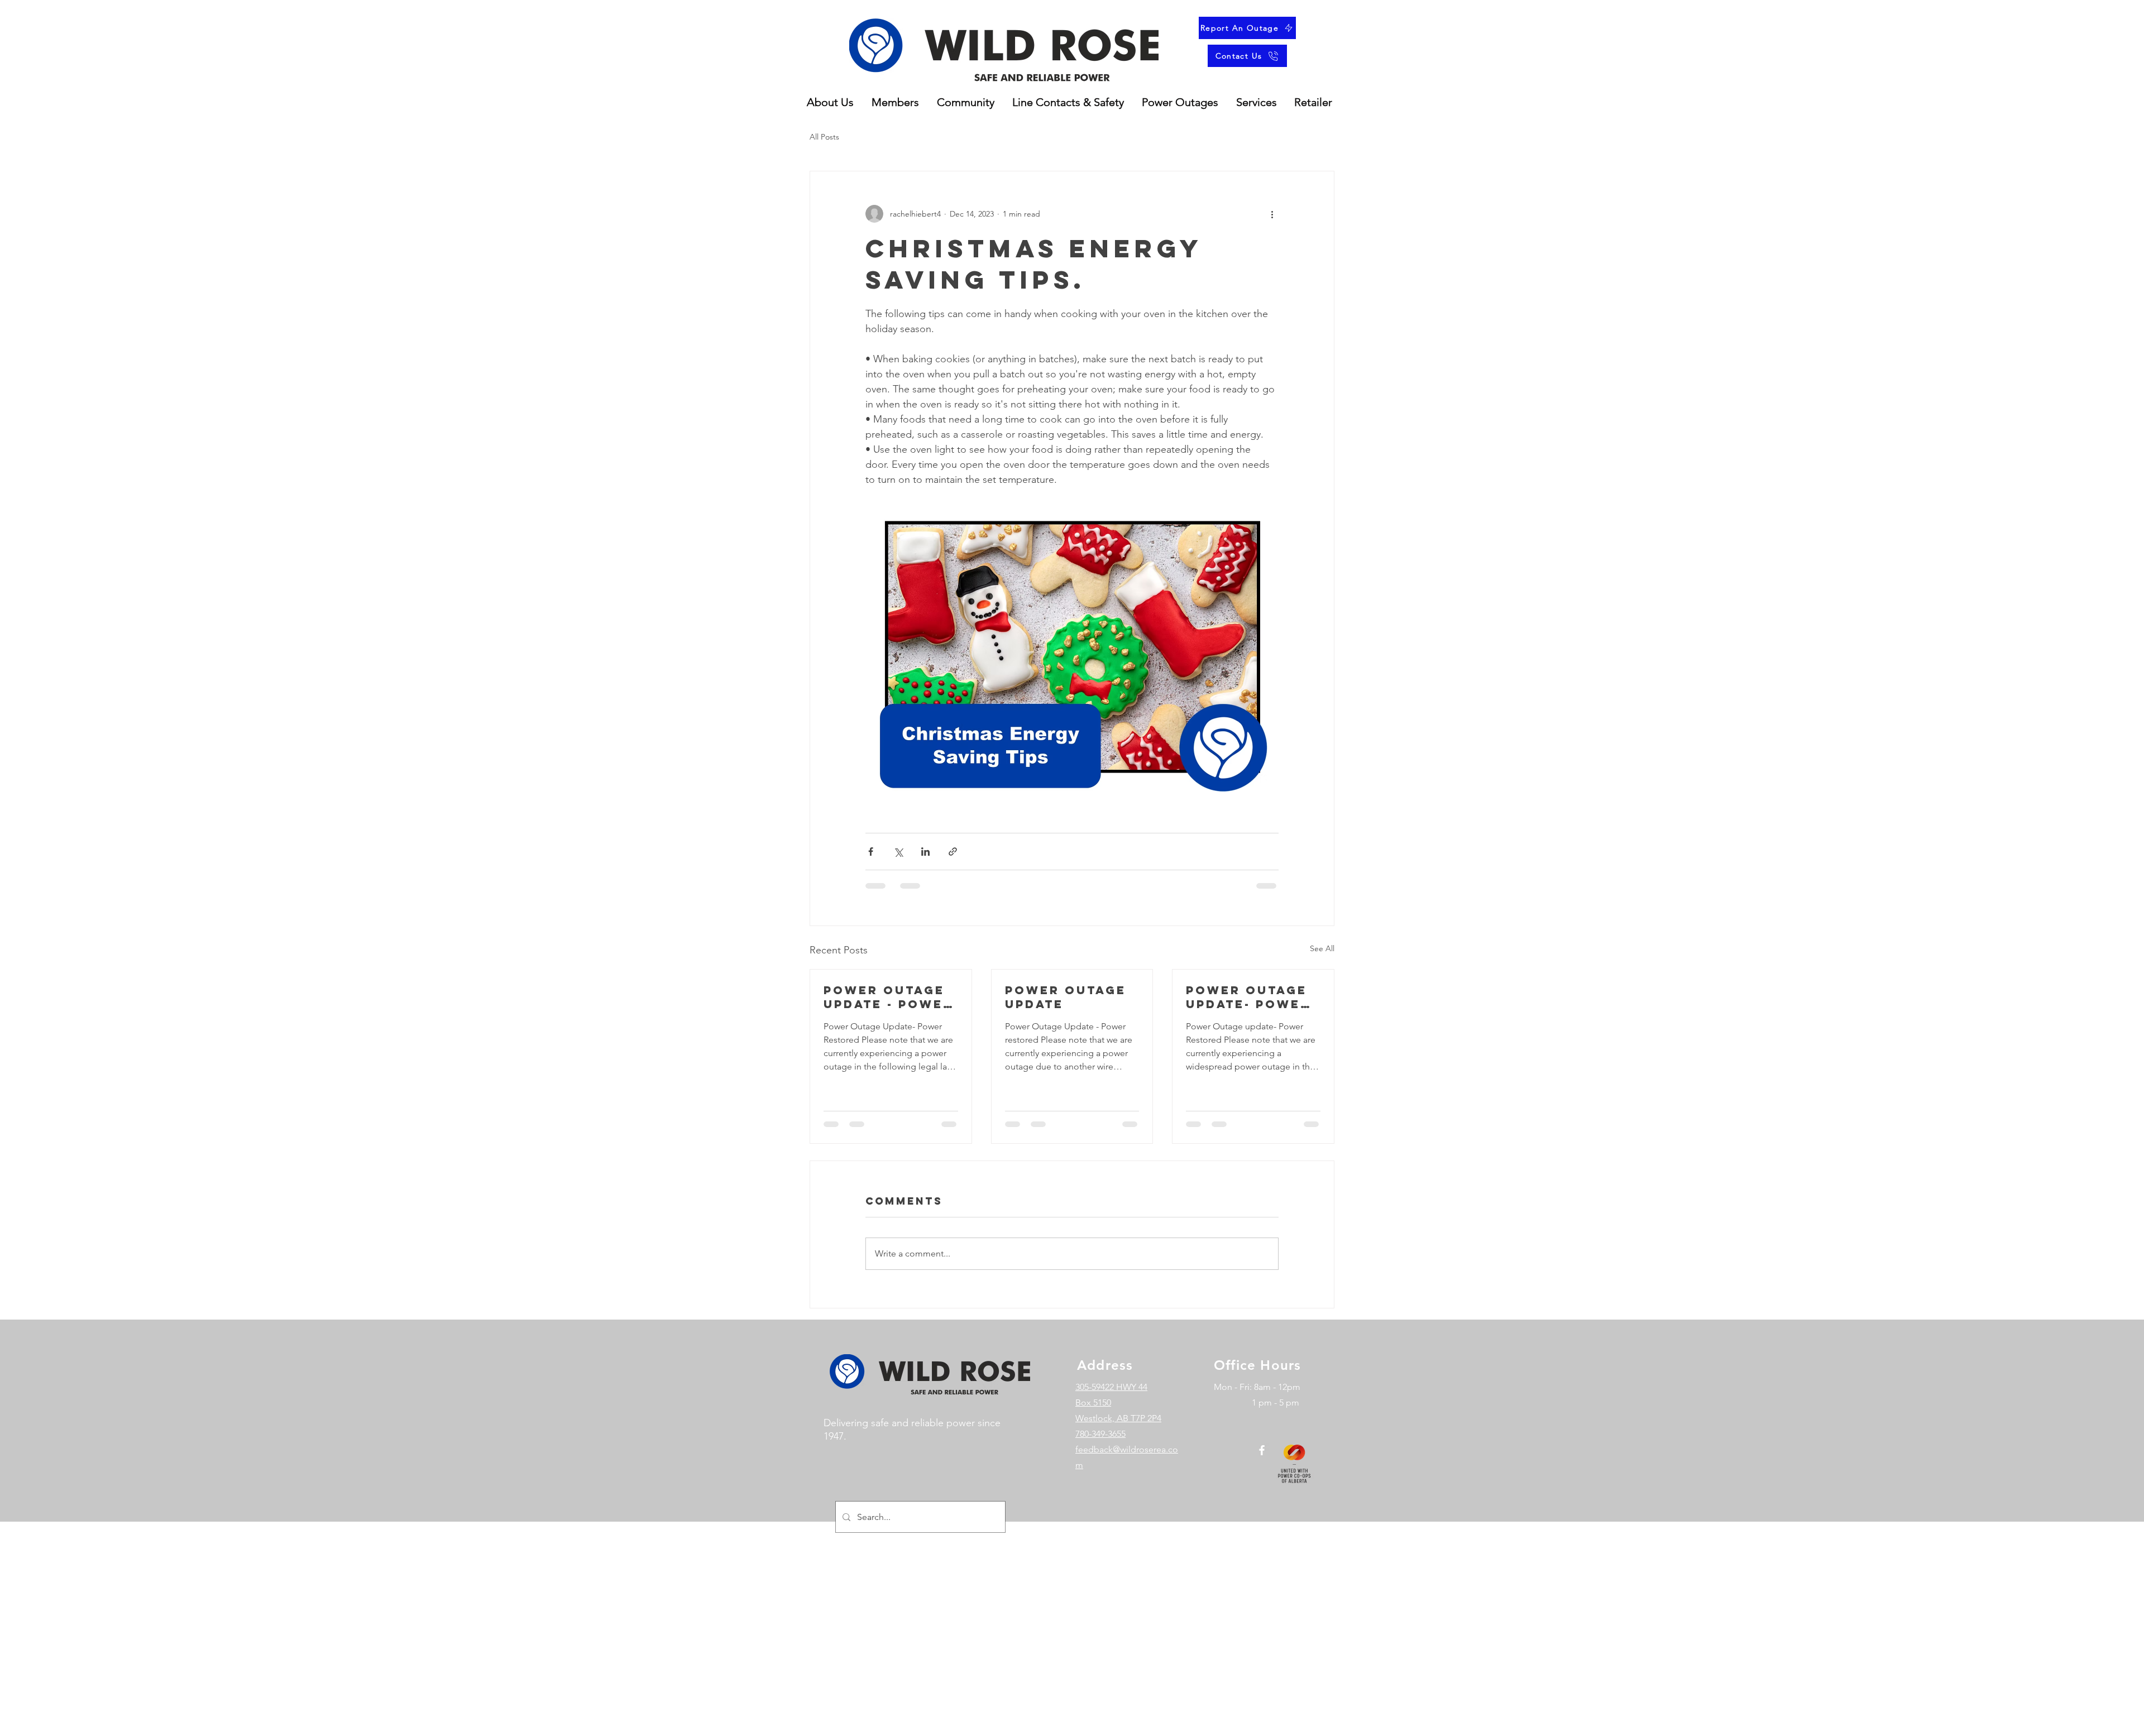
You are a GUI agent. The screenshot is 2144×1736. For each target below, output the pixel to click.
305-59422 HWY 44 (1111, 1398)
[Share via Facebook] (871, 852)
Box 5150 (1093, 1413)
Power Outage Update (1066, 997)
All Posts (824, 137)
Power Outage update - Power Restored (888, 997)
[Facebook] (1262, 1461)
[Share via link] (953, 852)
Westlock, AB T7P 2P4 (1118, 1429)
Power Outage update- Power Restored (1248, 997)
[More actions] (1272, 214)
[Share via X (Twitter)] (898, 852)
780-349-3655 (1100, 1444)
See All (1322, 948)
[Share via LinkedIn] (925, 852)
